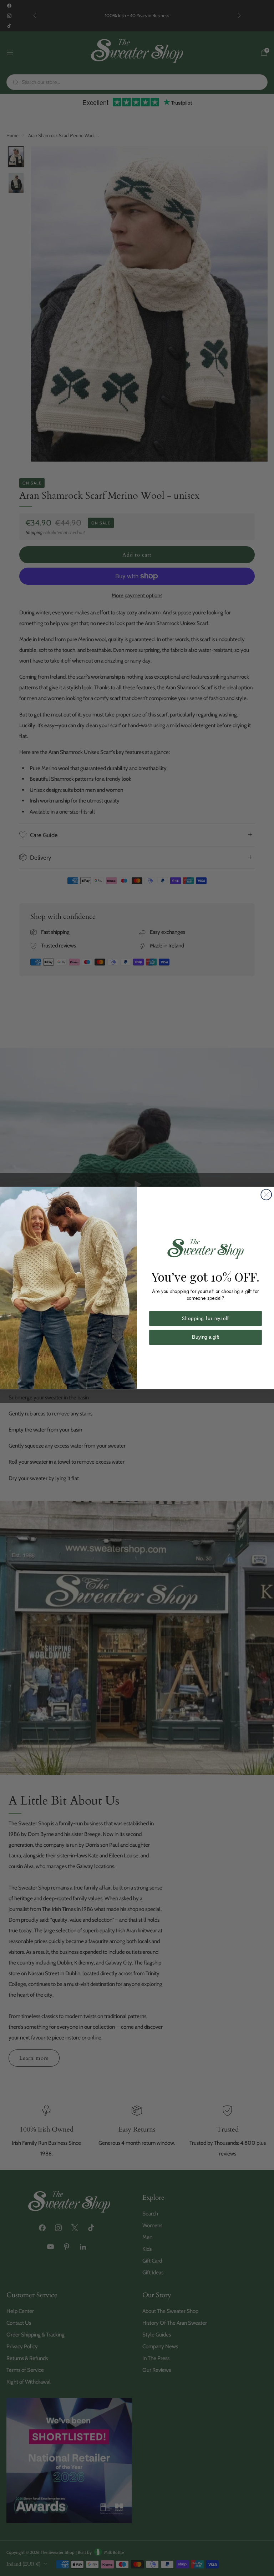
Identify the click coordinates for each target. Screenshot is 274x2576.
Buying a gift (205, 1337)
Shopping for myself (205, 1318)
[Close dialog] (266, 1195)
